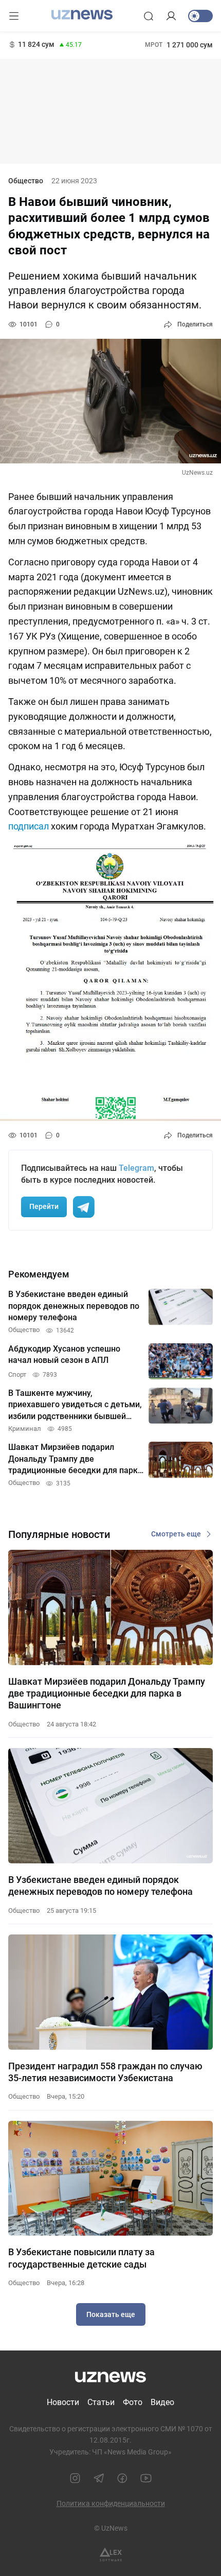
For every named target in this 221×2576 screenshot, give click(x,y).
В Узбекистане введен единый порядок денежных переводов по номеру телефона (100, 1886)
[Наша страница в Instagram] (75, 2478)
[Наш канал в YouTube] (146, 2478)
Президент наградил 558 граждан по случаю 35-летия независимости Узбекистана (105, 2072)
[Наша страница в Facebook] (122, 2478)
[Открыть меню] (14, 16)
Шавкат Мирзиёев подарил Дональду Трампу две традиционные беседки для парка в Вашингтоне (107, 1693)
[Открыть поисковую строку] (149, 16)
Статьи (101, 2402)
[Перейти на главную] (82, 15)
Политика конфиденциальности (111, 2503)
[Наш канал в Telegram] (99, 2478)
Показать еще (111, 2314)
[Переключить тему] (200, 16)
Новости (63, 2402)
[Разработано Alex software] (111, 2555)
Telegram (136, 1168)
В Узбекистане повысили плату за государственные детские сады (81, 2258)
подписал (29, 826)
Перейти (44, 1206)
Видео (162, 2402)
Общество (26, 181)
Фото (133, 2402)
